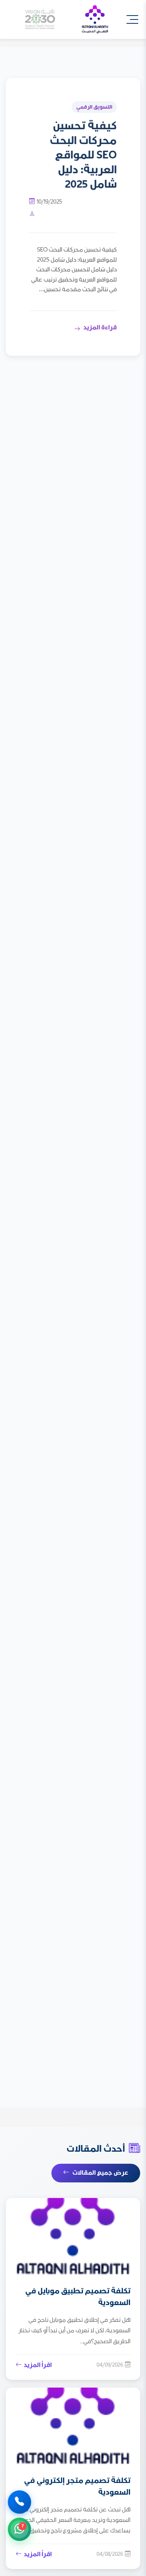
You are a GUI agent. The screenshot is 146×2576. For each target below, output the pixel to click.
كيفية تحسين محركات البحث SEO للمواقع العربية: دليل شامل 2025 (83, 155)
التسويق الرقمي (94, 107)
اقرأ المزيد (38, 2365)
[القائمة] (132, 19)
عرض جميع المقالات (100, 2173)
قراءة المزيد (100, 328)
